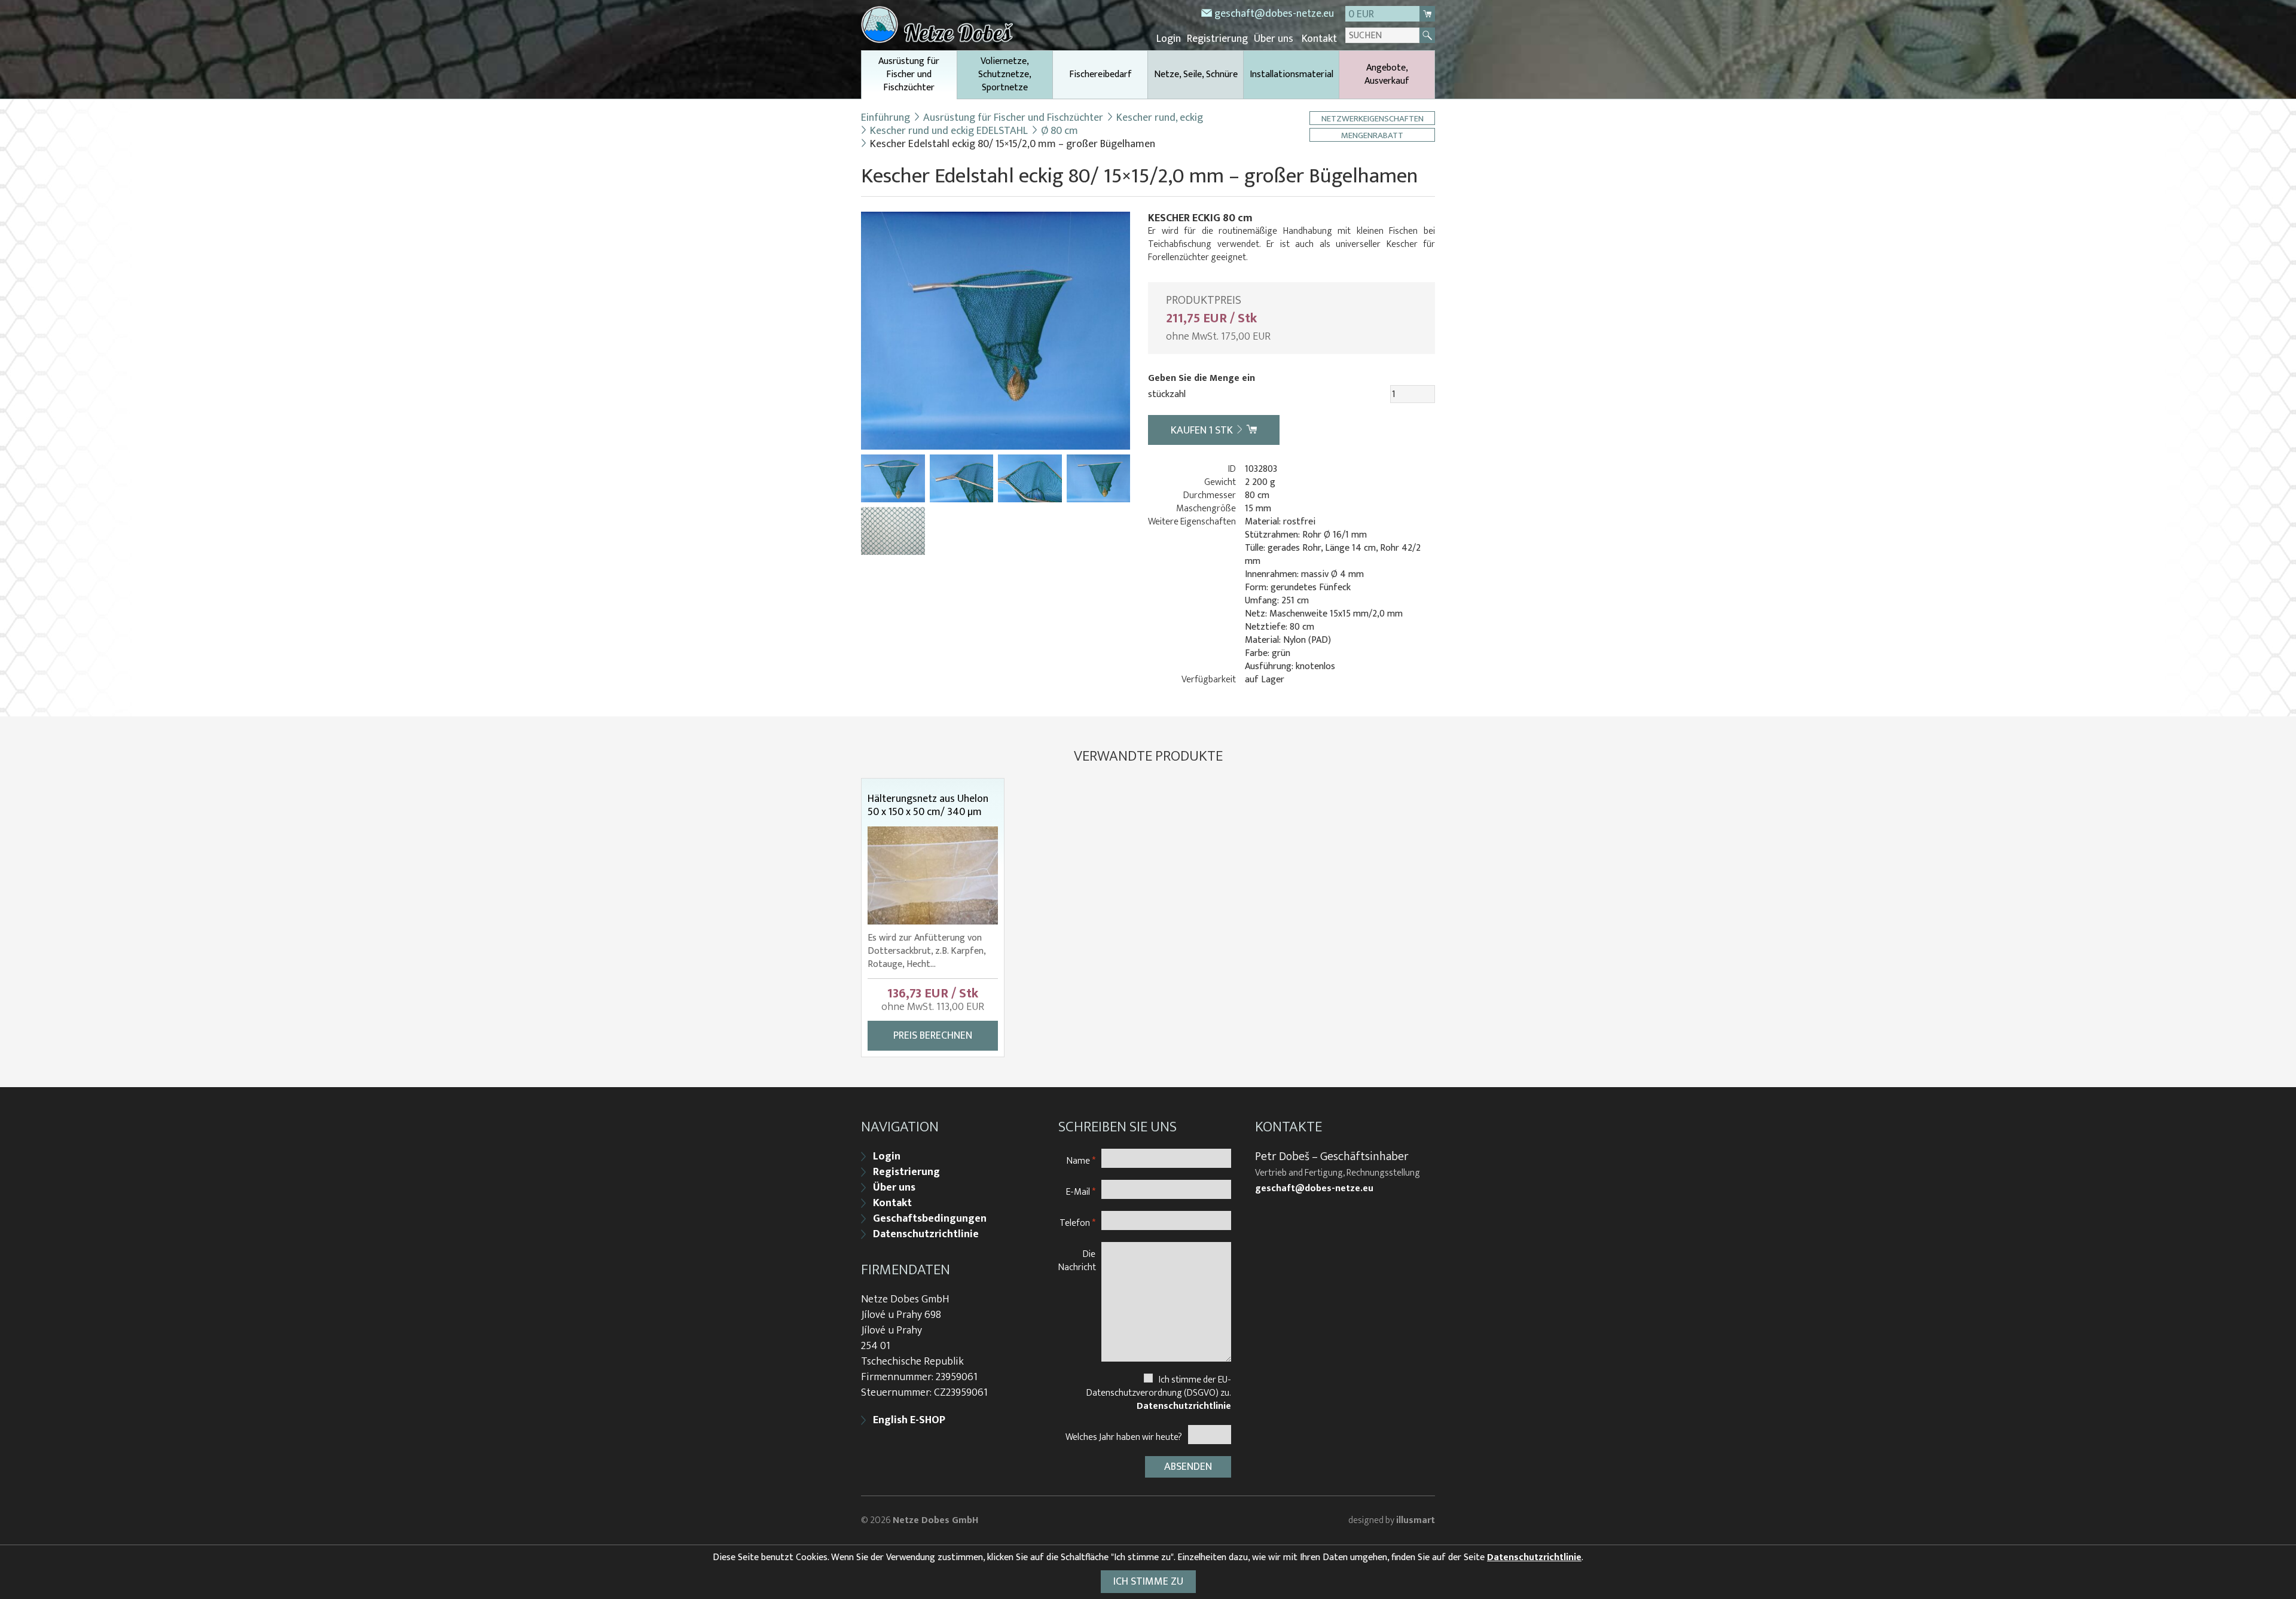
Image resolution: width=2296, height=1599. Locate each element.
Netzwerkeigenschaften (1373, 118)
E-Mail (1081, 1191)
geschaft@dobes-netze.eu (1274, 14)
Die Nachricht (1077, 1260)
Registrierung (1217, 39)
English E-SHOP (909, 1420)
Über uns (1274, 39)
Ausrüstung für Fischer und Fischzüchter (909, 74)
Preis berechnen (933, 1036)
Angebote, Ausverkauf (1387, 74)
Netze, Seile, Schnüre (1196, 74)
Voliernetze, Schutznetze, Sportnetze (1005, 74)
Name (1081, 1160)
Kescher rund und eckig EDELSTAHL (949, 131)
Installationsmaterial (1291, 74)
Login (1169, 39)
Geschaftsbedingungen (930, 1219)
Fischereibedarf (1100, 74)
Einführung (886, 118)
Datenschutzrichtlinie (926, 1234)
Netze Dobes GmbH (935, 1520)
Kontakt (1319, 39)
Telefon (1077, 1223)
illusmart (1416, 1520)
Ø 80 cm (1060, 131)
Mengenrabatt (1372, 135)
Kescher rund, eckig (1160, 118)
